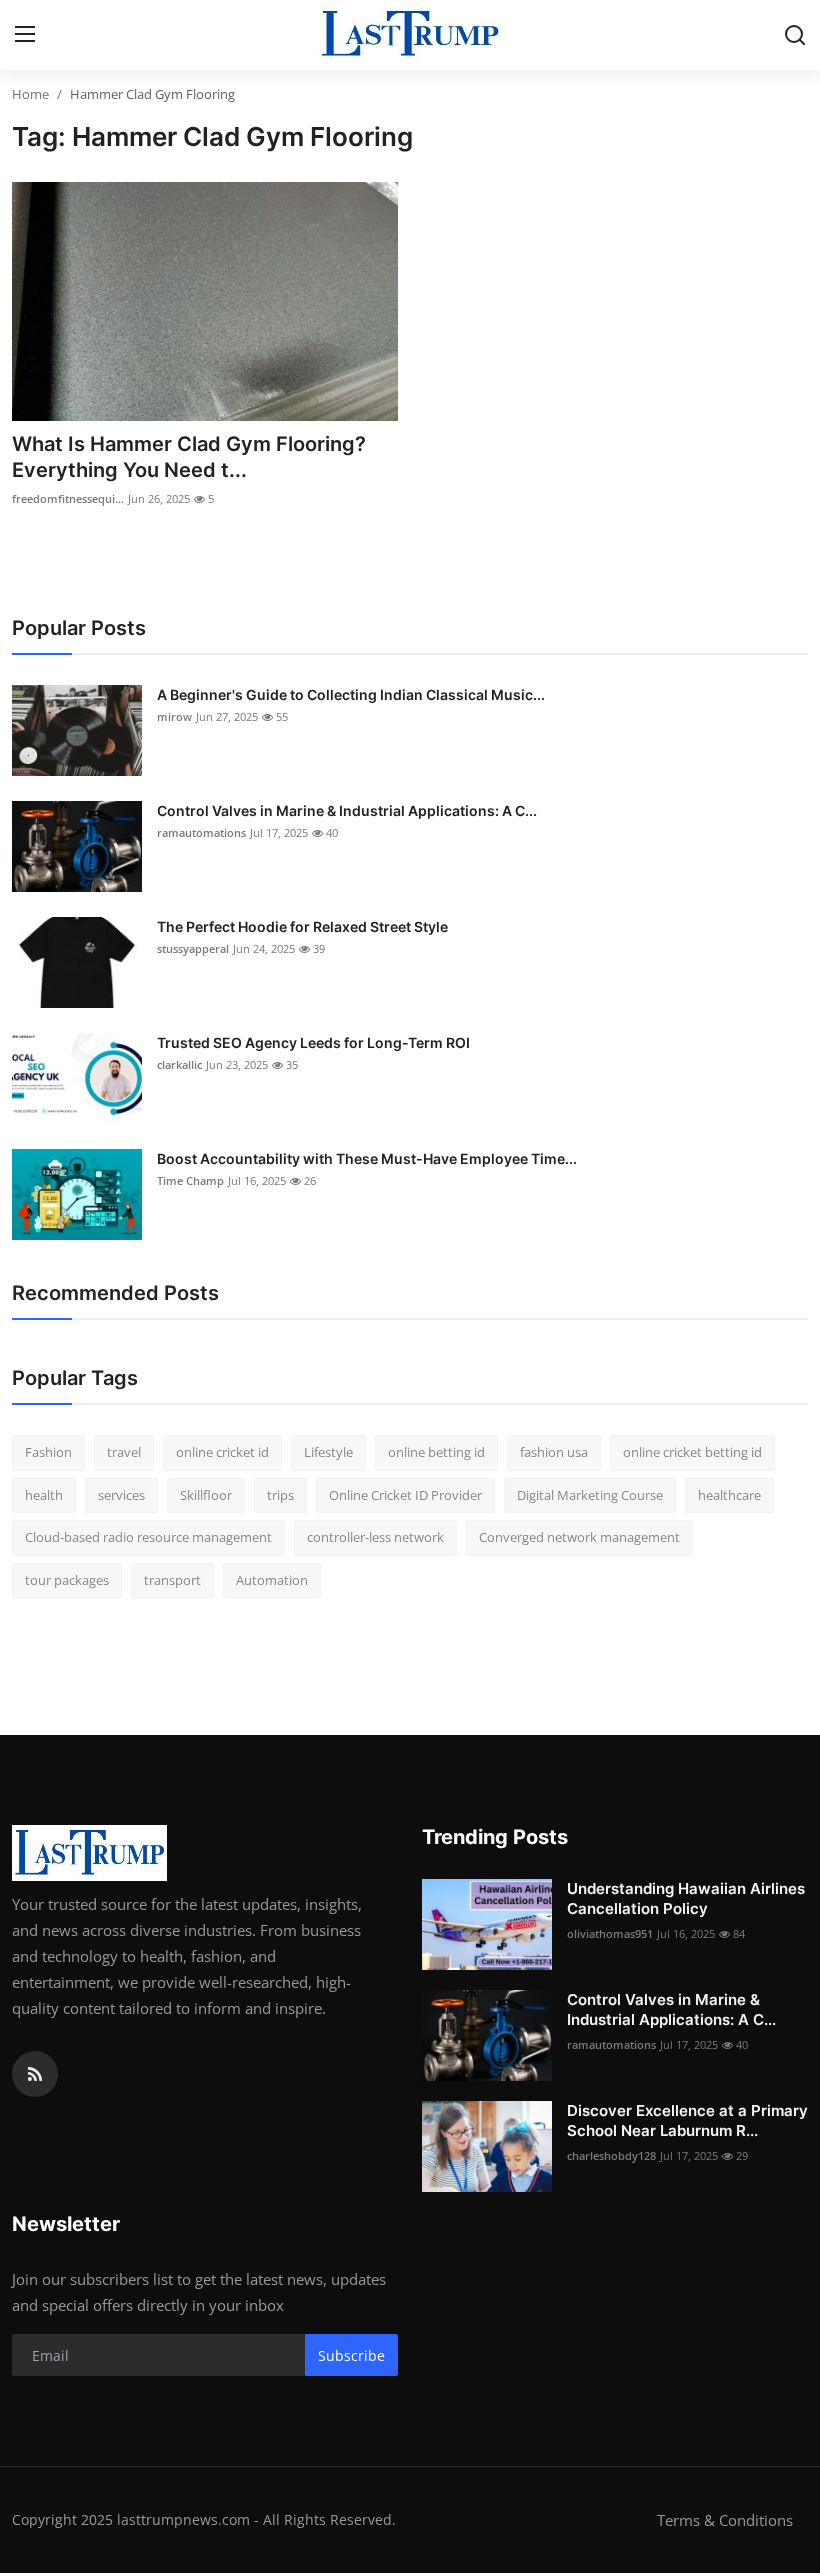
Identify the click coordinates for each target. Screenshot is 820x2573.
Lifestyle (328, 1452)
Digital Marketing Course (590, 1495)
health (44, 1495)
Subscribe (351, 2355)
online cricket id (222, 1452)
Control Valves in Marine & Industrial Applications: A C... (347, 810)
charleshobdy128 (611, 2155)
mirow (174, 716)
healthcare (729, 1495)
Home (30, 94)
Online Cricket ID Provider (405, 1495)
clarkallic (179, 1064)
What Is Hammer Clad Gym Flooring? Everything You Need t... (189, 457)
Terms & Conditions (725, 2520)
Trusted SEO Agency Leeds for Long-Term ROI (313, 1042)
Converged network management (579, 1537)
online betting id (436, 1452)
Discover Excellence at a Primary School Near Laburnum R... (687, 2120)
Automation (272, 1580)
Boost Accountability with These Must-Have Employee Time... (367, 1158)
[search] (795, 35)
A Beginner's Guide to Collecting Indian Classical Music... (351, 694)
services (121, 1495)
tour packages (67, 1580)
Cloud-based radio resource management (148, 1537)
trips (280, 1495)
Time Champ (190, 1180)
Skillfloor (206, 1495)
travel (124, 1452)
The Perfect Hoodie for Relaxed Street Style (302, 926)
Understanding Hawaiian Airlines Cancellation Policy (686, 1898)
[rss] (35, 2074)
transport (172, 1580)
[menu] (25, 35)
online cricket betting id (692, 1452)
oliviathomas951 (610, 1933)
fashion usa (554, 1452)
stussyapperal (193, 948)
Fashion (48, 1452)
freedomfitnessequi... (68, 498)
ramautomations (201, 832)
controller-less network (375, 1537)
